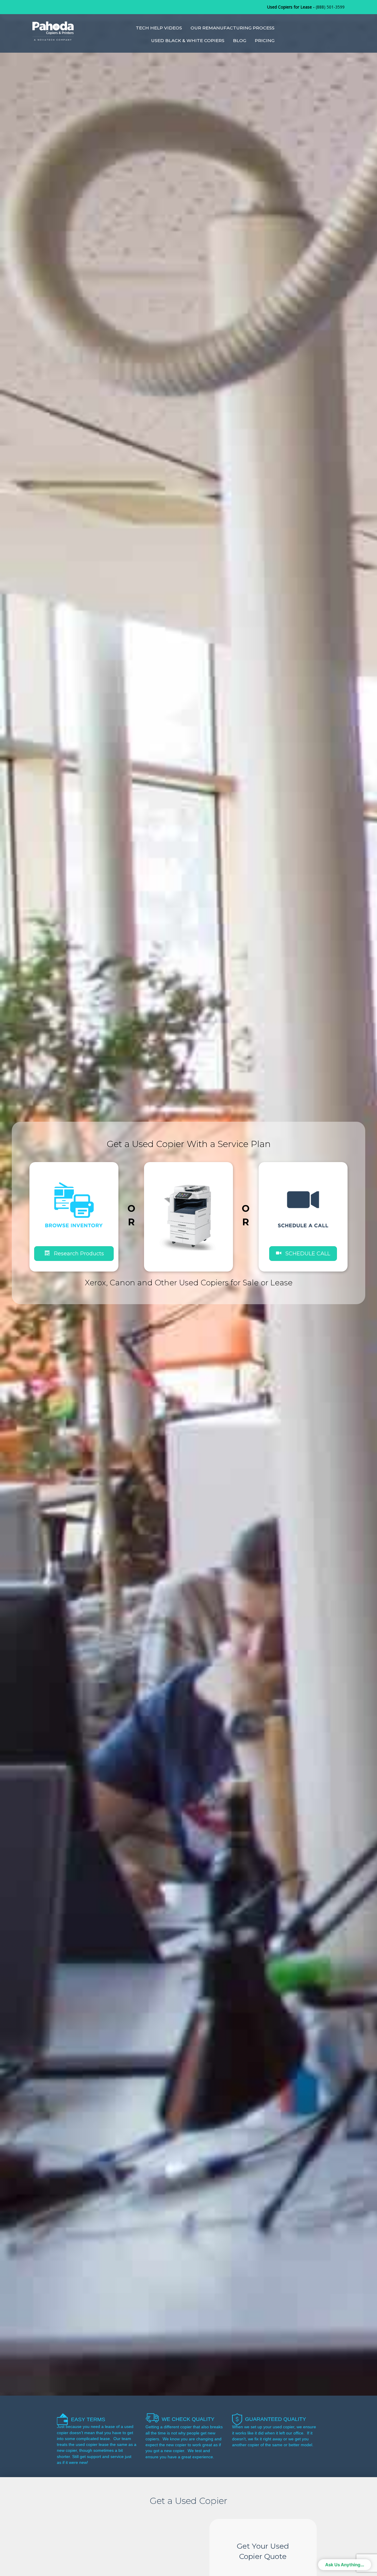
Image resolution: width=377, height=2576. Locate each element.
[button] (303, 1253)
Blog (240, 40)
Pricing (265, 40)
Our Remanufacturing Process (233, 28)
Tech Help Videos (159, 28)
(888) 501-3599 (330, 7)
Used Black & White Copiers (188, 40)
